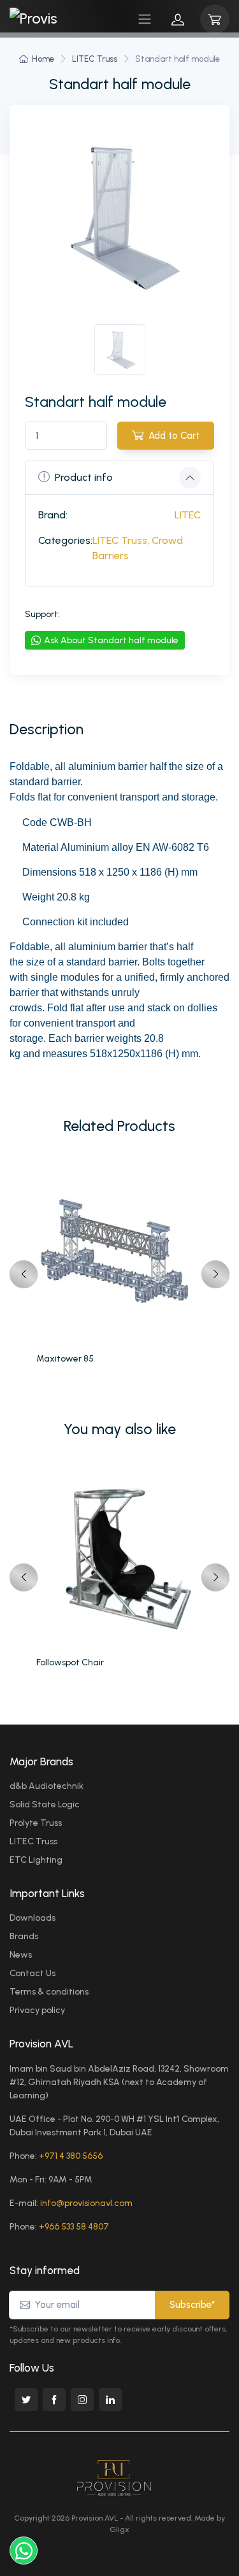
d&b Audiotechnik (47, 1786)
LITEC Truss (95, 59)
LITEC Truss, (121, 540)
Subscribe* (192, 2305)
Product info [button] (84, 477)
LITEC (188, 515)
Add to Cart (174, 436)
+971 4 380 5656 (71, 2156)
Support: (42, 614)
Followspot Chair (70, 1662)
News (21, 1955)
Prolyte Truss (36, 1823)
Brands (24, 1936)
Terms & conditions (49, 1992)
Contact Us (33, 1973)
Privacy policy (37, 2010)
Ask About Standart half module (111, 640)
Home (43, 59)
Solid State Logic (45, 1804)
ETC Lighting (36, 1860)
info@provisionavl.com (86, 2203)
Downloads (33, 1918)
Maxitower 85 (65, 1359)
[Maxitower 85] (119, 1253)
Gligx (119, 2530)
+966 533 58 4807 (74, 2227)
